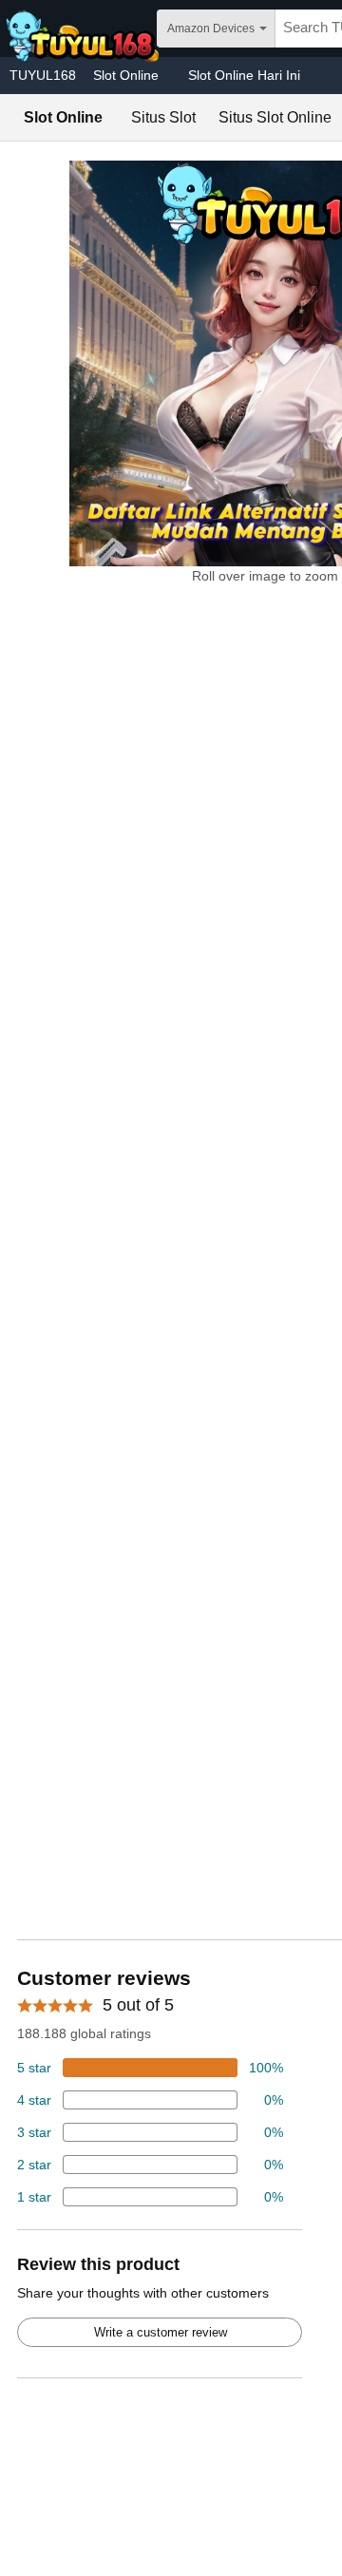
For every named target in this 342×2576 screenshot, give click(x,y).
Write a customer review (161, 2332)
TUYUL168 (43, 75)
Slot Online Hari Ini (244, 75)
